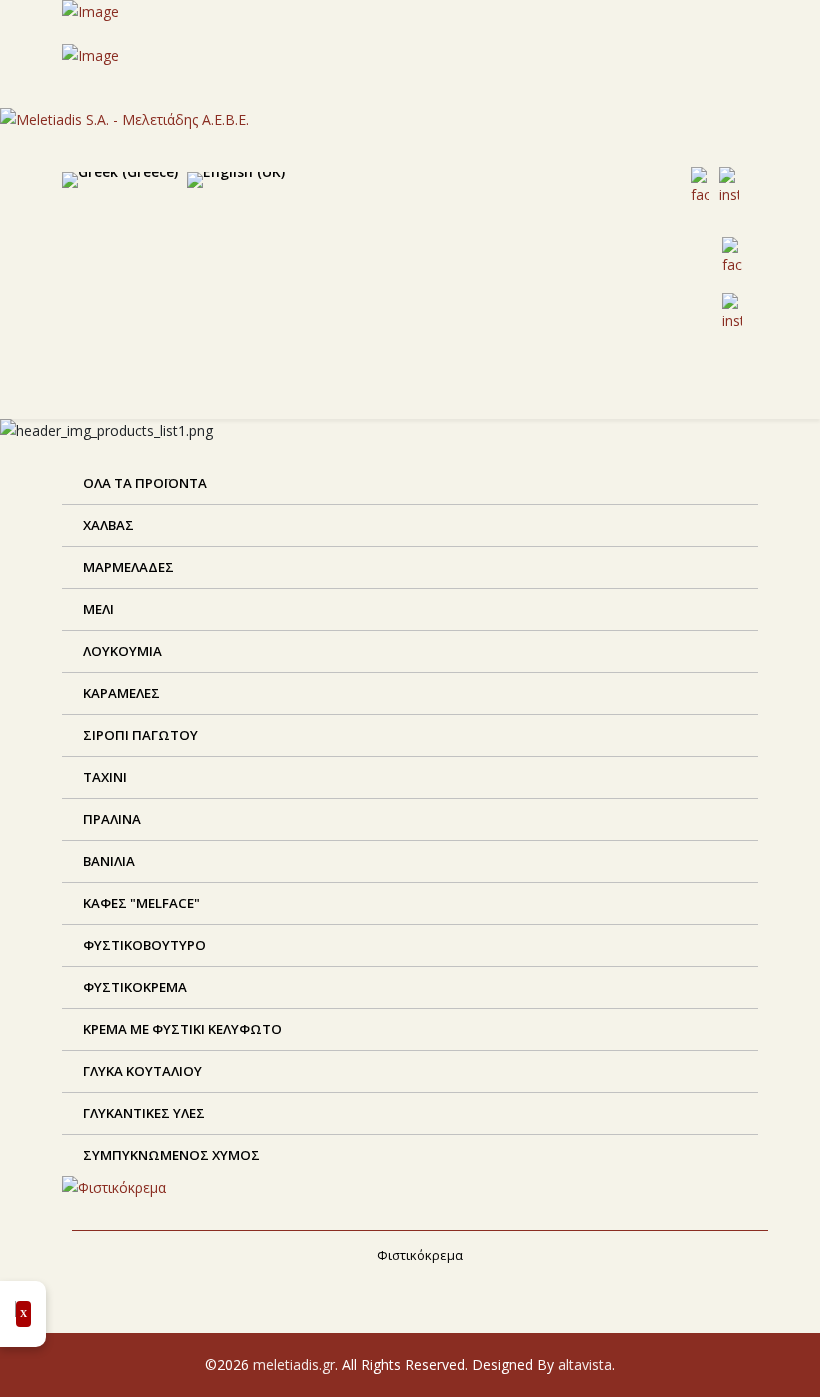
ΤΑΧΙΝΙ (103, 777)
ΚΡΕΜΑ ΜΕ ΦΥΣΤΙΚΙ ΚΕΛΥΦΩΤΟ (181, 1029)
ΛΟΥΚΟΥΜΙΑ (121, 651)
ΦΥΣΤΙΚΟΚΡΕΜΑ (133, 987)
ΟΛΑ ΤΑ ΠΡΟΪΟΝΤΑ (143, 483)
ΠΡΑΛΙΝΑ (110, 819)
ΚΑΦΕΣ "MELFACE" (140, 903)
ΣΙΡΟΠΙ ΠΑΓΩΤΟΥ (139, 735)
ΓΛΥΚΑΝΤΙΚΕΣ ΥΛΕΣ (142, 1113)
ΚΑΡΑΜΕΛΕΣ (120, 693)
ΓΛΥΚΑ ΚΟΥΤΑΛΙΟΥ (141, 1071)
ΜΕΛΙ (97, 609)
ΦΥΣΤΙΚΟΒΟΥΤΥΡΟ (143, 945)
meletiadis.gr (294, 1364)
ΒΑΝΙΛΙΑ (107, 861)
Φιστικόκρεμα (420, 1255)
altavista (585, 1364)
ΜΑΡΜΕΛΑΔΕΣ (127, 567)
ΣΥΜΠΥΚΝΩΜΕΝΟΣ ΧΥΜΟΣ (170, 1155)
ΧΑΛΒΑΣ (107, 525)
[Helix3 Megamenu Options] (510, 392)
